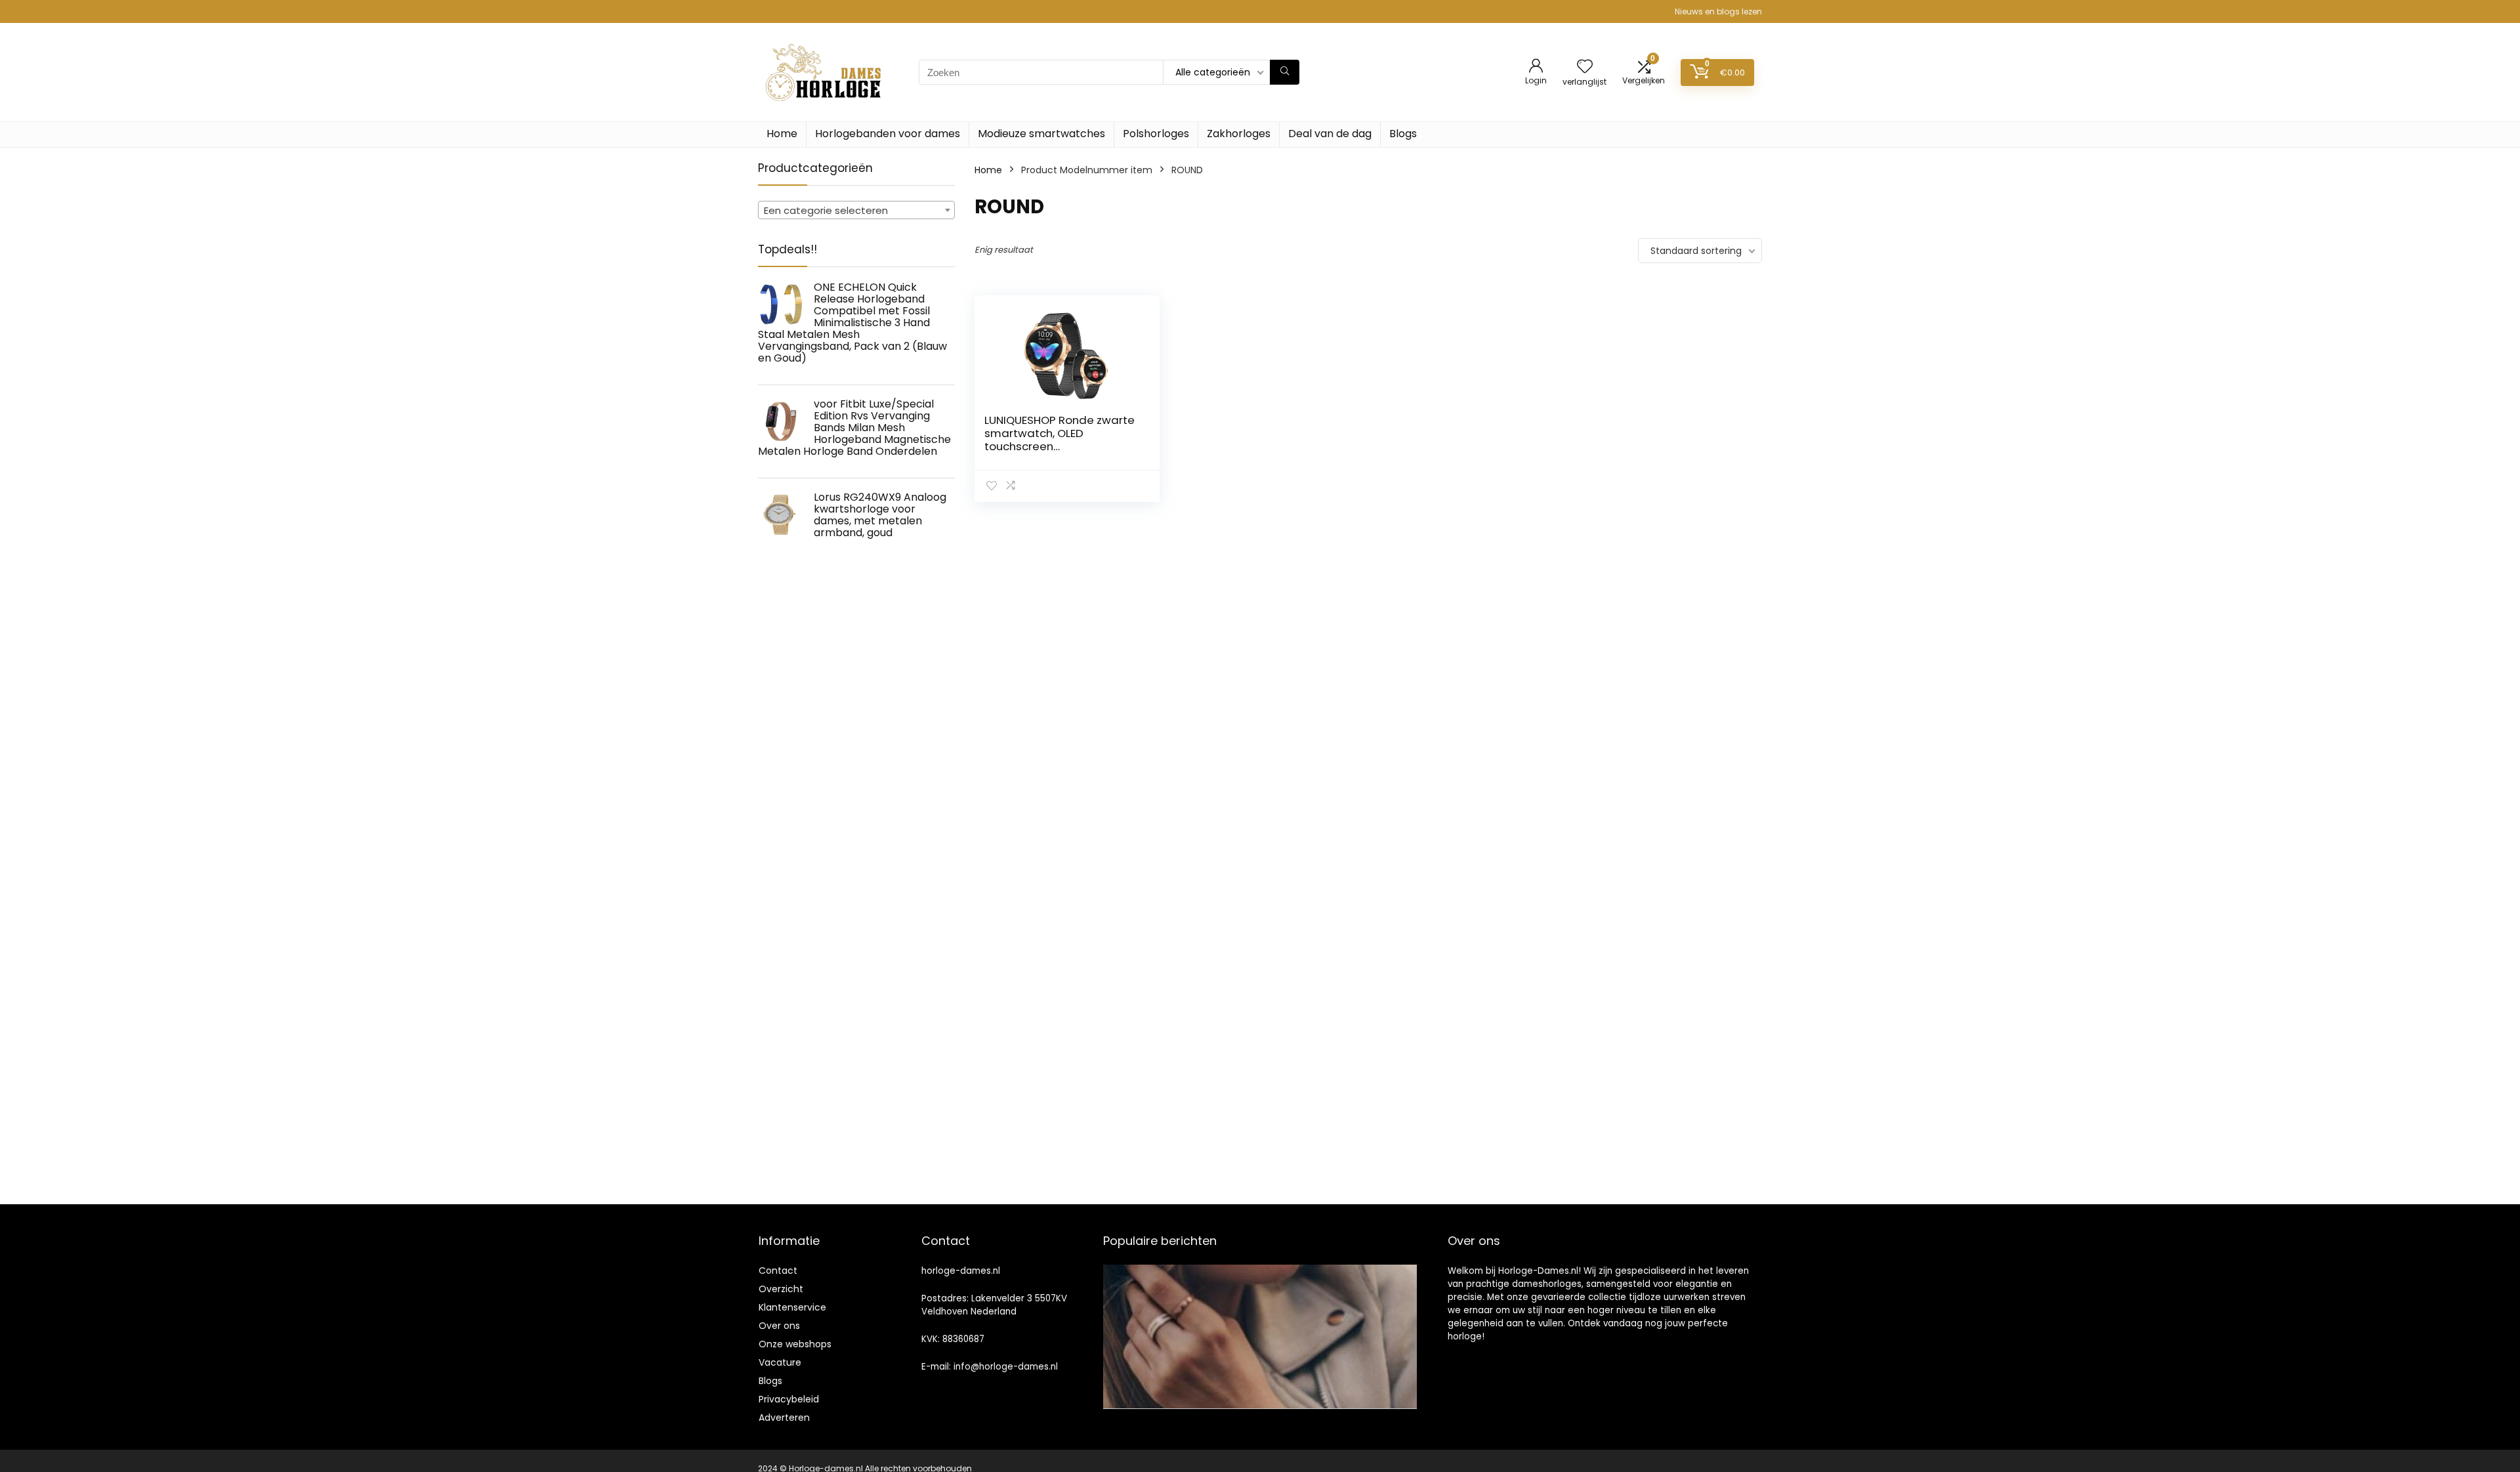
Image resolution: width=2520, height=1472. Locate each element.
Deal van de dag (1330, 134)
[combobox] (856, 210)
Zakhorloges (1239, 134)
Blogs (1403, 134)
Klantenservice (792, 1307)
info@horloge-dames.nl (1006, 1367)
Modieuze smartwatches (1041, 134)
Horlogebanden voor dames (888, 134)
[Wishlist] (1585, 67)
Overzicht (781, 1289)
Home (782, 134)
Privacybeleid (789, 1399)
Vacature (780, 1362)
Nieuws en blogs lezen (1718, 11)
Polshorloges (1156, 134)
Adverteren (784, 1418)
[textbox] (856, 211)
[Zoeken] (1285, 72)
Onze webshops (795, 1344)
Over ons (779, 1326)
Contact (778, 1271)
